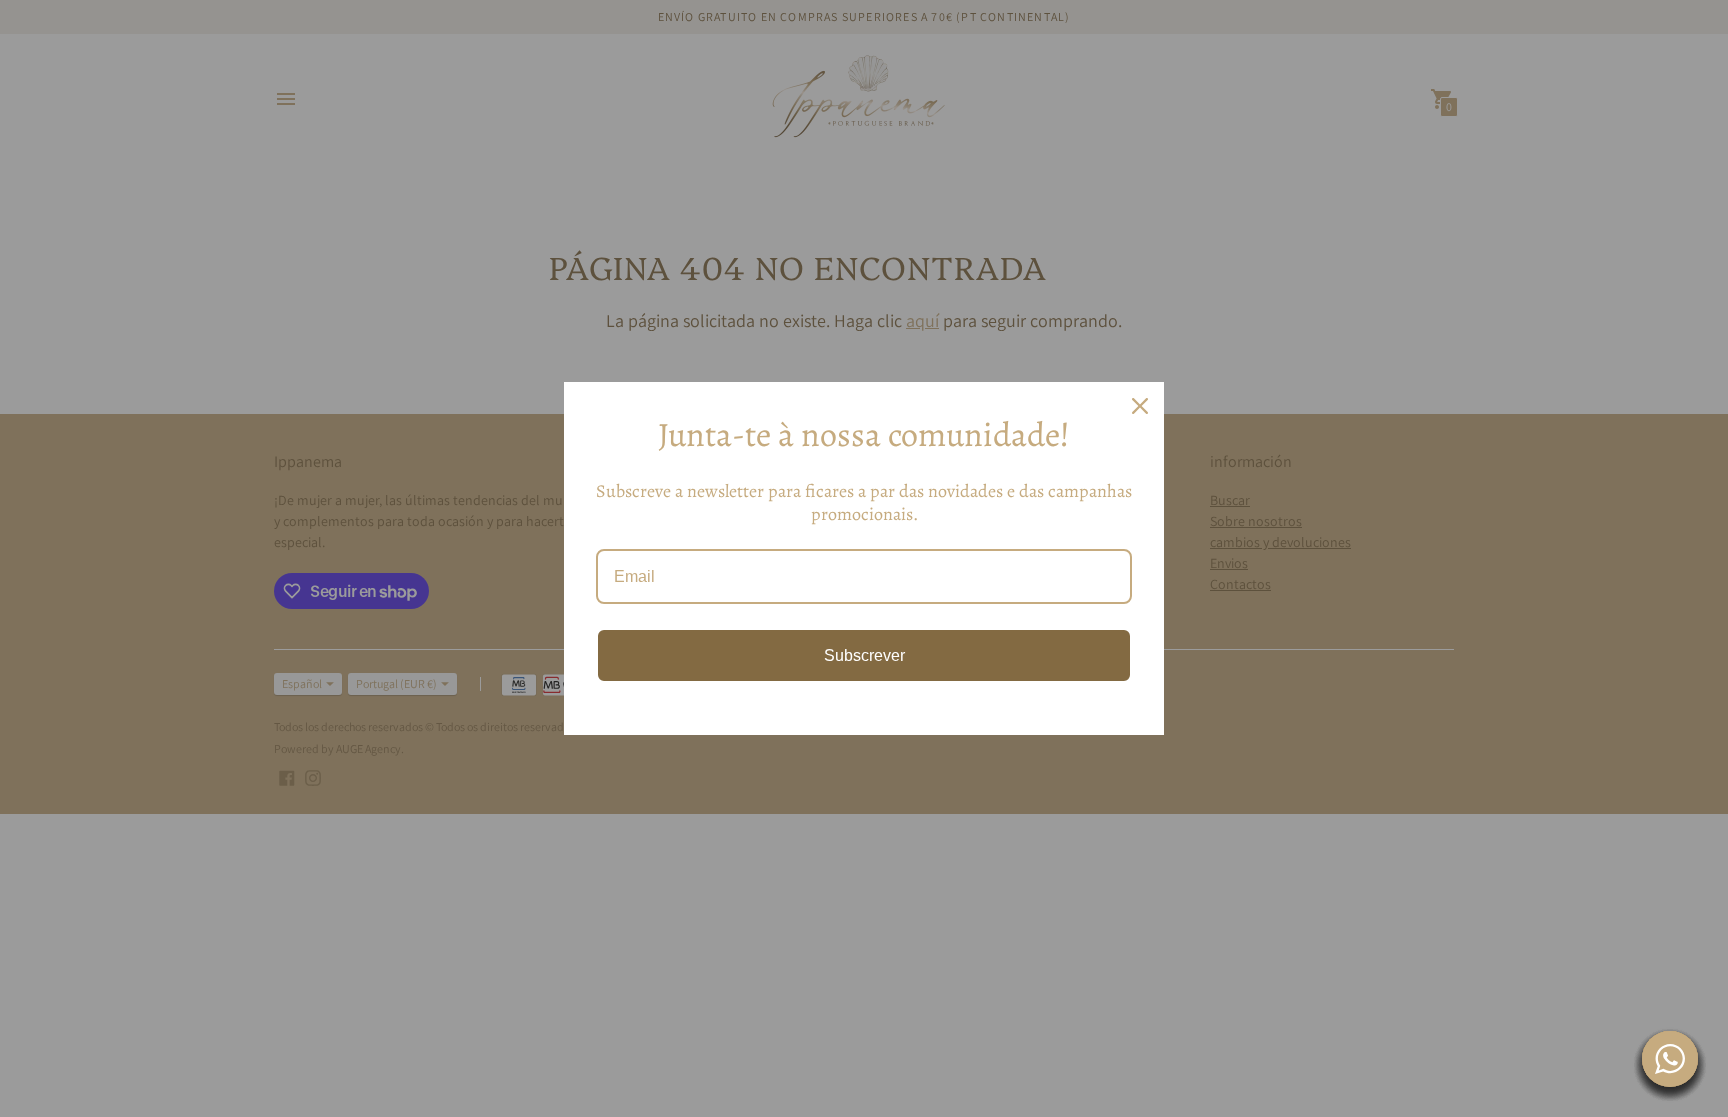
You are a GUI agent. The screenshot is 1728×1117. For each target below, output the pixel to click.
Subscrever (864, 655)
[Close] (1140, 406)
